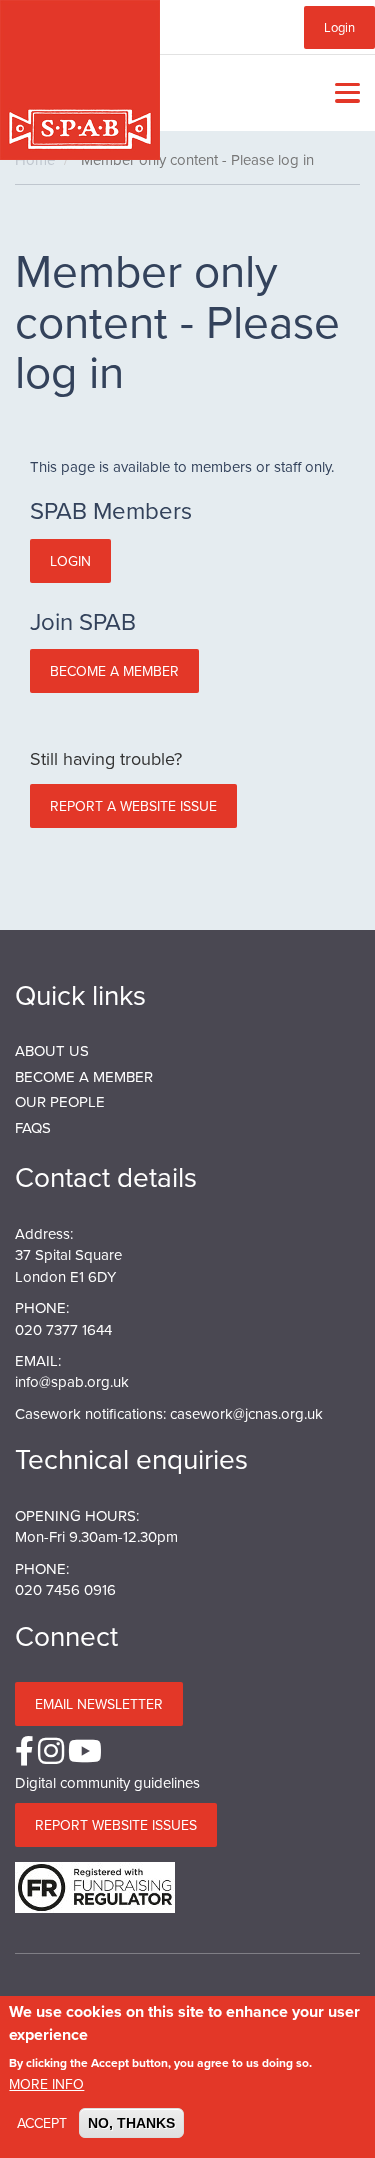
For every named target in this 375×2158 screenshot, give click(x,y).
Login (339, 27)
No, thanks (131, 2123)
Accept (42, 2123)
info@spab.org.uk (72, 1381)
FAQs (33, 1127)
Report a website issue (133, 806)
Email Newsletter (99, 1704)
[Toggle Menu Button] (343, 93)
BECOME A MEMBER (84, 1076)
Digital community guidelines (107, 1782)
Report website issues (116, 1825)
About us (52, 1050)
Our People (60, 1101)
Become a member (114, 671)
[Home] (80, 80)
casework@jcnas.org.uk (246, 1413)
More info (46, 2084)
